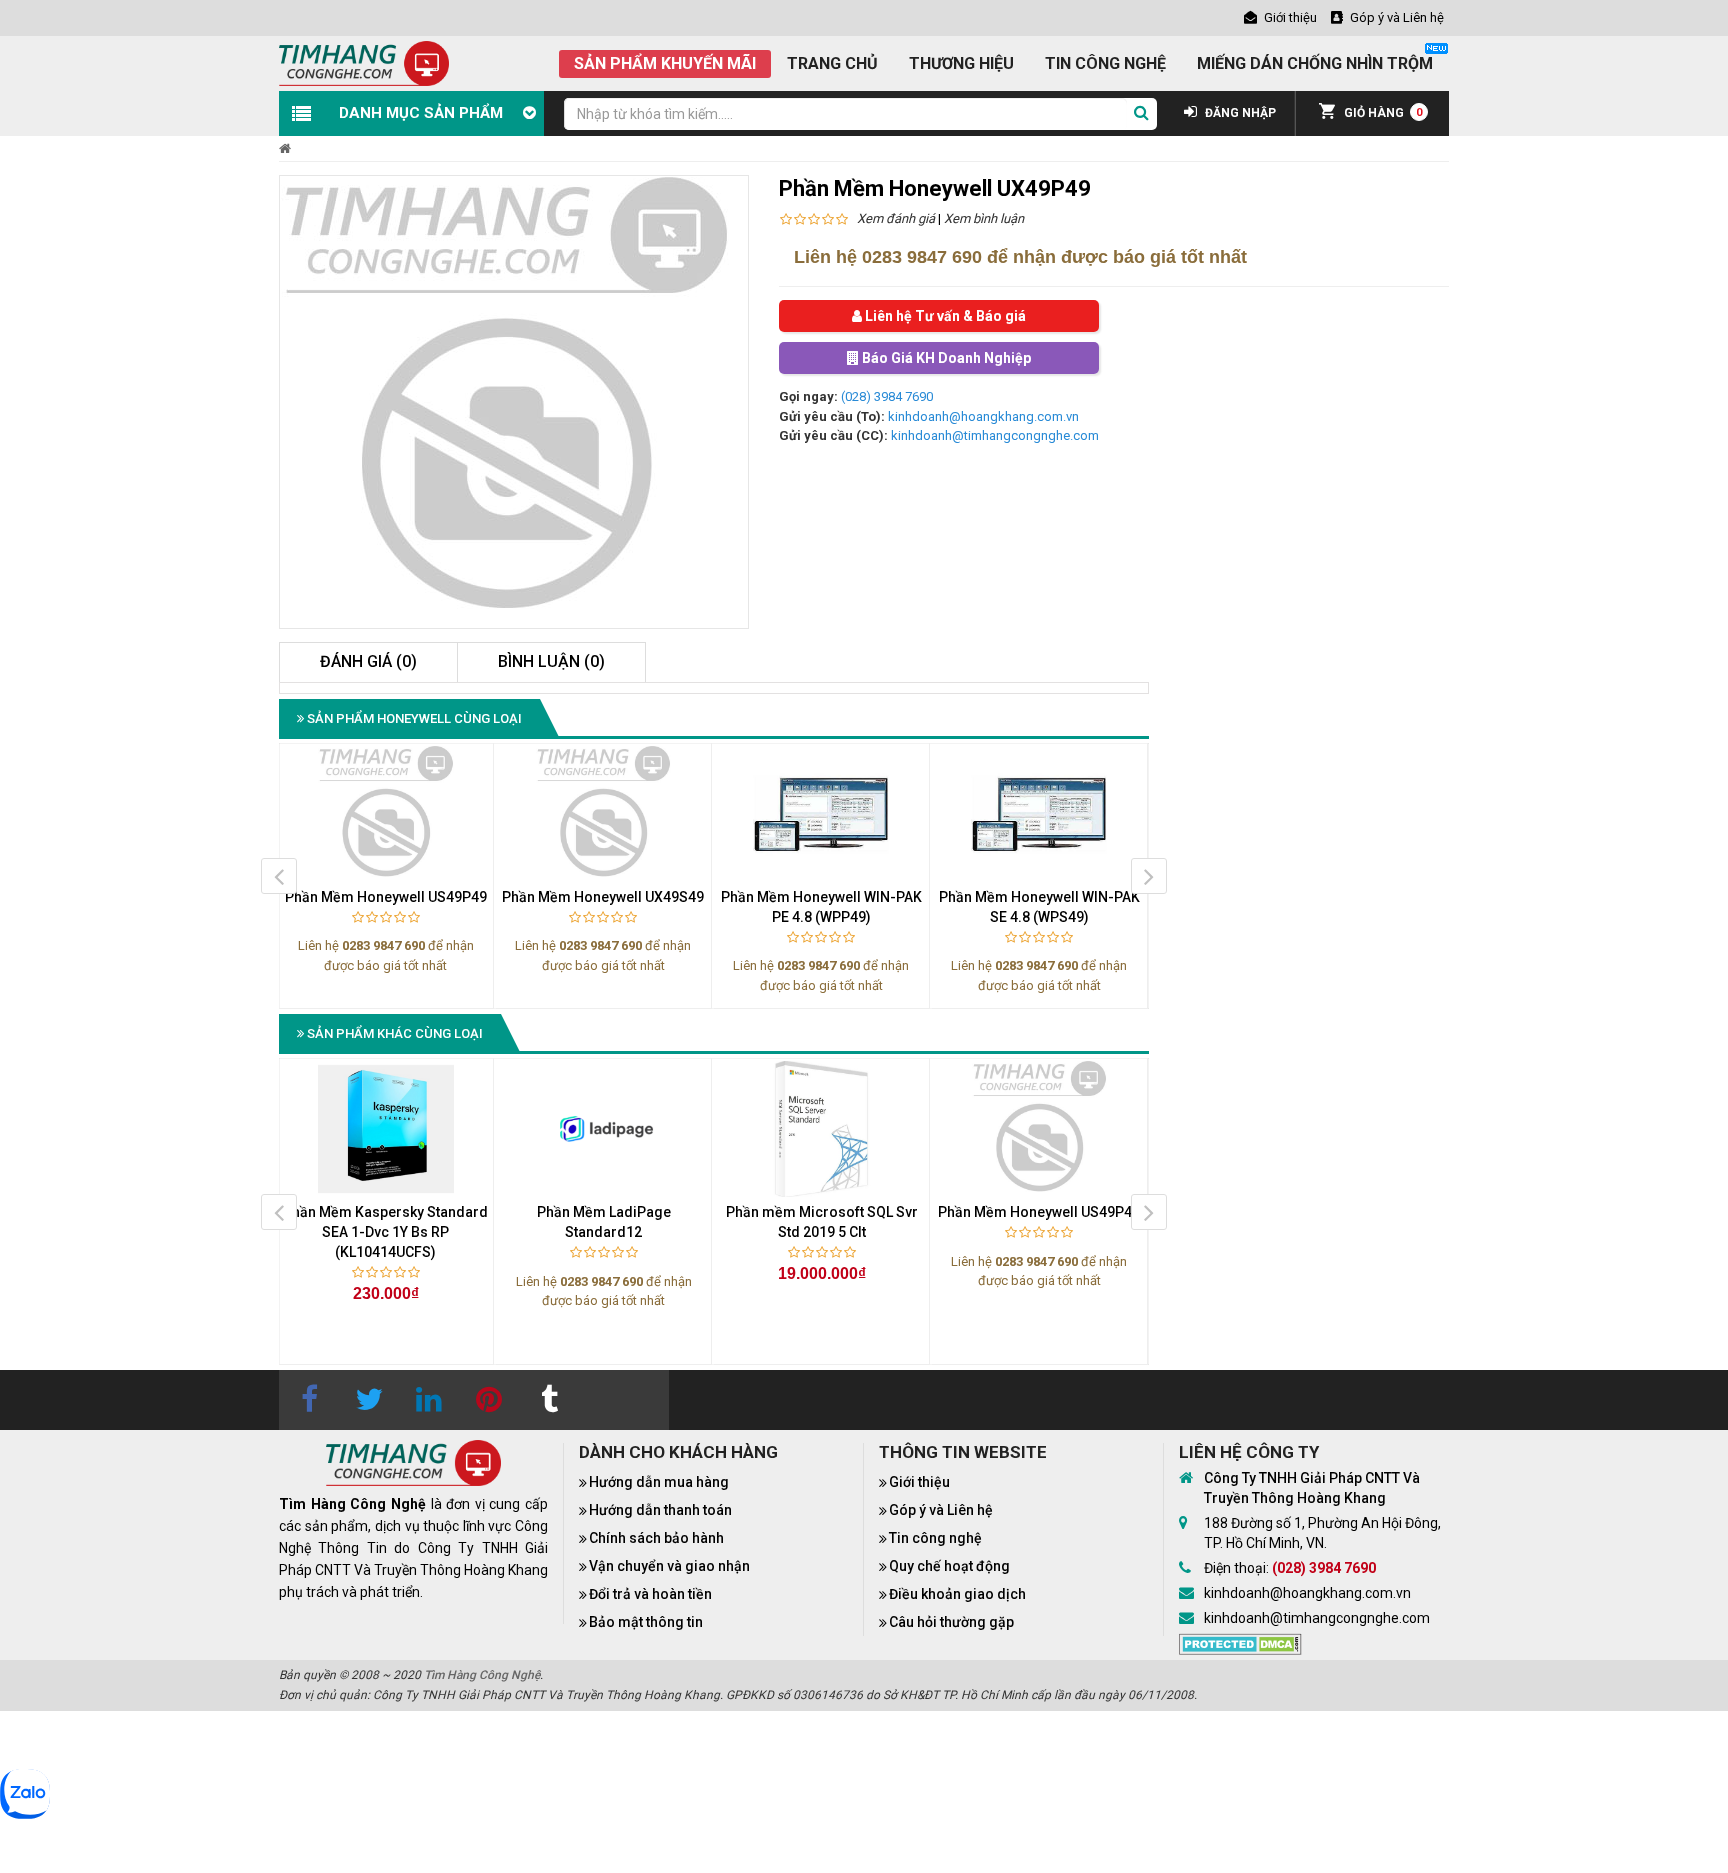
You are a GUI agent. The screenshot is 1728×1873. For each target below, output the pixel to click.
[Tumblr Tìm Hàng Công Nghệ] (549, 1400)
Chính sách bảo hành (656, 1538)
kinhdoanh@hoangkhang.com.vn (983, 416)
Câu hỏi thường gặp (951, 1622)
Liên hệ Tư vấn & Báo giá (944, 316)
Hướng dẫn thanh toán (660, 1510)
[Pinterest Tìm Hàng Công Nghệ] (489, 1400)
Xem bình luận (984, 218)
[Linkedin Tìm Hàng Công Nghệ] (429, 1400)
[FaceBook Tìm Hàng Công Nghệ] (309, 1400)
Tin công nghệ (935, 1538)
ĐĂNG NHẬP (1239, 113)
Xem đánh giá (896, 218)
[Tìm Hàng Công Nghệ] (364, 62)
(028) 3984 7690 (887, 396)
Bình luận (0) (551, 661)
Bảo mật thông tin (646, 1622)
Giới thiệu (919, 1482)
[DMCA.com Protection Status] (1240, 1643)
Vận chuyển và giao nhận (669, 1566)
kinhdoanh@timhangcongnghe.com (995, 435)
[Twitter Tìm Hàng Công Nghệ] (369, 1400)
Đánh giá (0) (368, 661)
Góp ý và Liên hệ (941, 1510)
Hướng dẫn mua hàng (659, 1482)
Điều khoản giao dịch (957, 1594)
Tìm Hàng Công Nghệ (482, 1675)
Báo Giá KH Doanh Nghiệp (945, 358)
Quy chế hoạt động (949, 1566)
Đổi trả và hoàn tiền (650, 1594)
